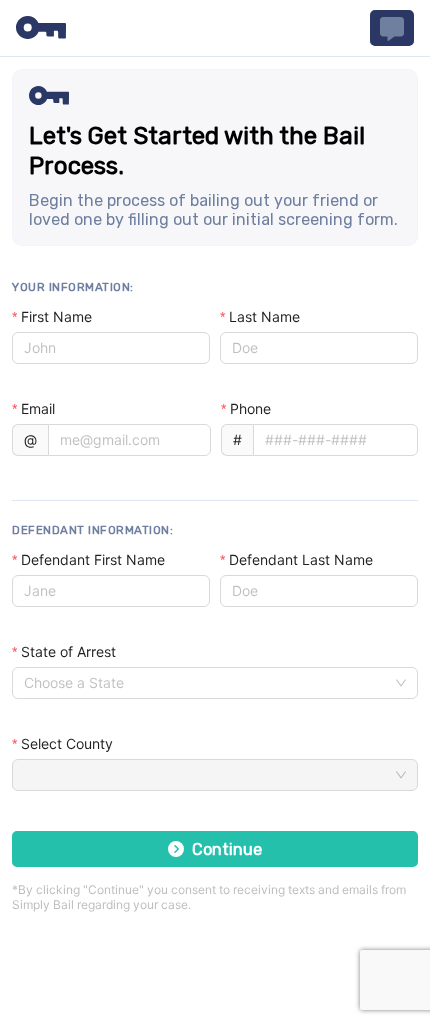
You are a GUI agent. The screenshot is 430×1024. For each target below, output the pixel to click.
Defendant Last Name (301, 559)
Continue (227, 849)
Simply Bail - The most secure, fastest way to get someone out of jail (41, 28)
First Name (56, 316)
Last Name (264, 316)
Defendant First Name (93, 559)
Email (38, 408)
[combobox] (206, 683)
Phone (250, 408)
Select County (67, 743)
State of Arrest (68, 651)
